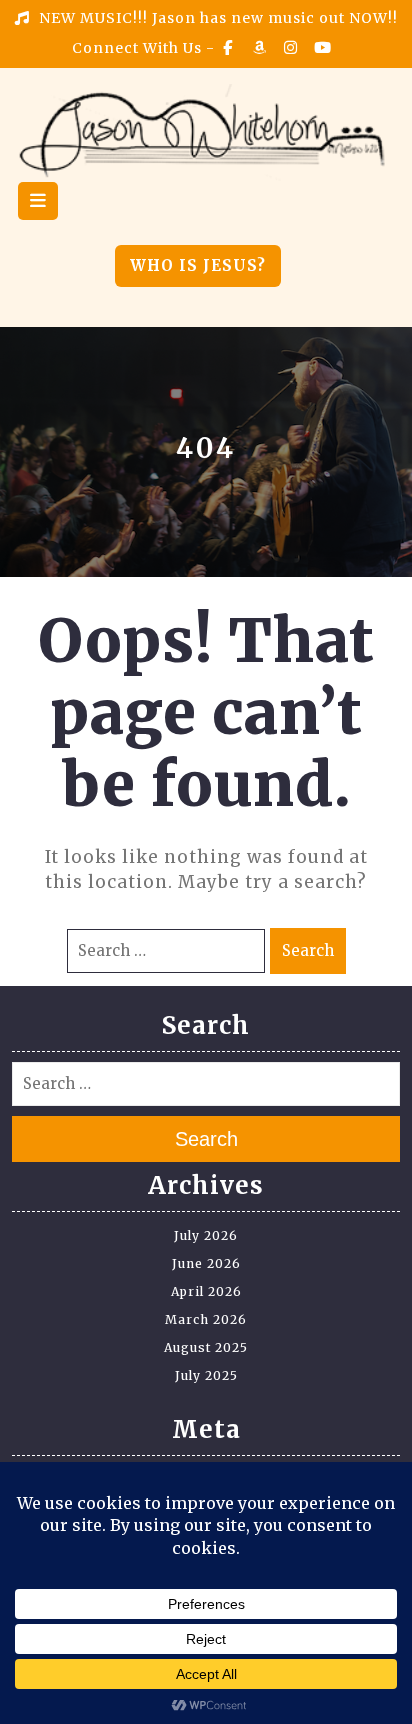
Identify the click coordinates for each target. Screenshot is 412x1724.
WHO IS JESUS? (198, 265)
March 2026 (206, 1319)
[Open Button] (38, 201)
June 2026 (206, 1263)
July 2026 (206, 1235)
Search (308, 950)
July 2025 (206, 1375)
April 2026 (206, 1291)
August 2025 (206, 1347)
